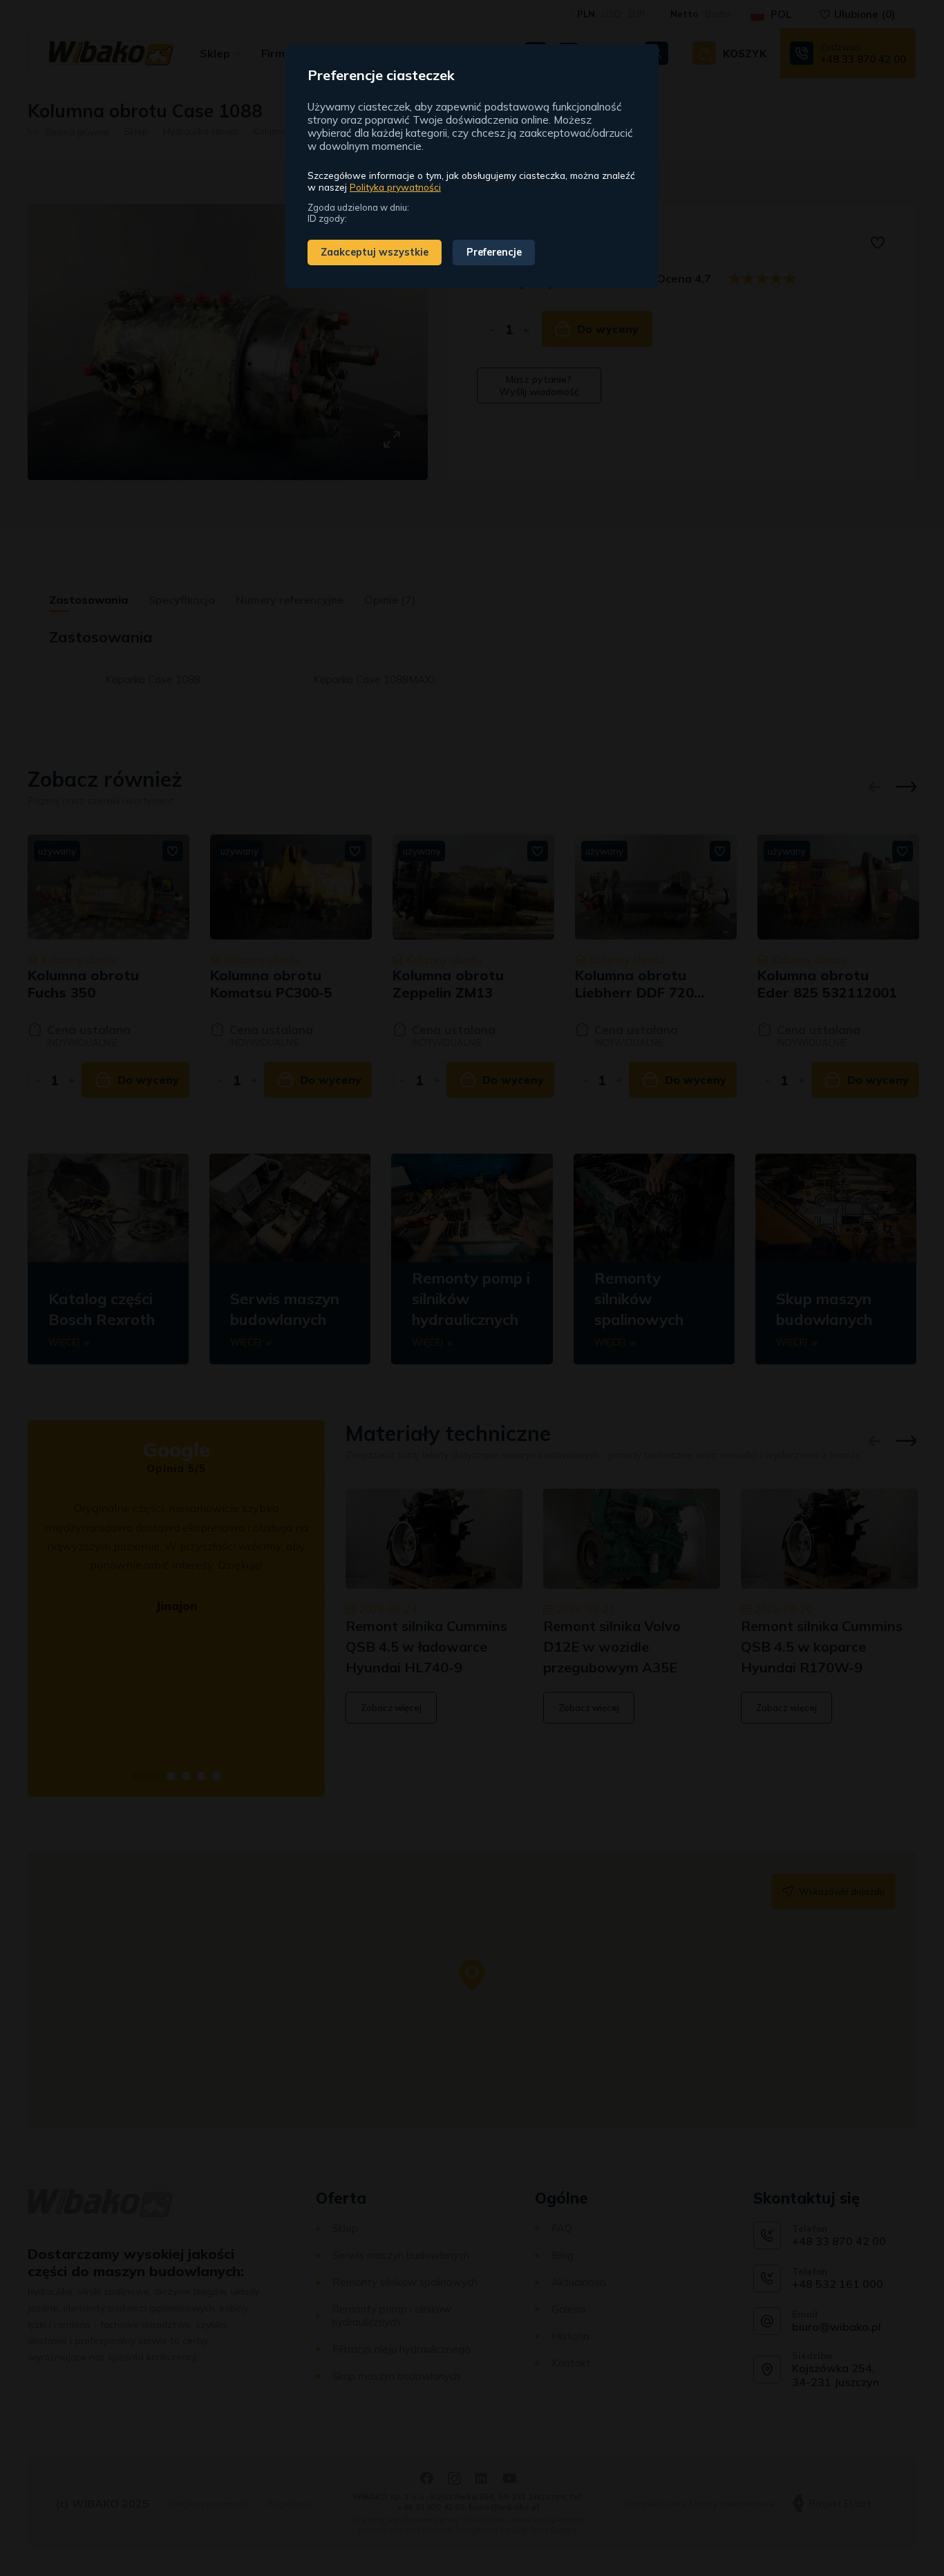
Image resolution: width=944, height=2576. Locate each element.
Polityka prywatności (395, 187)
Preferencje (494, 252)
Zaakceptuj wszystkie (375, 252)
